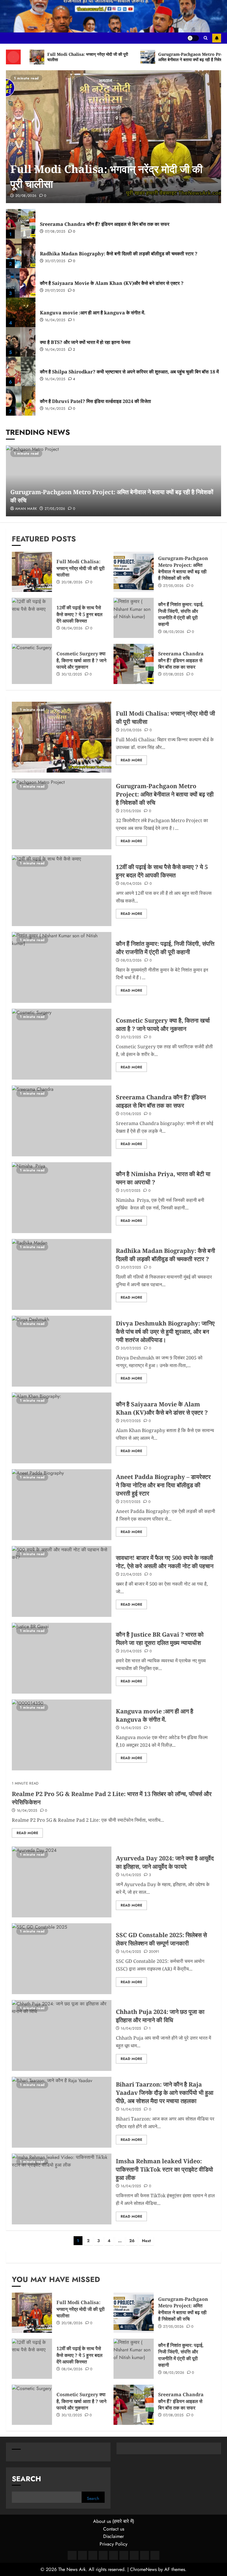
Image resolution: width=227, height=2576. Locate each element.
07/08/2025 (55, 232)
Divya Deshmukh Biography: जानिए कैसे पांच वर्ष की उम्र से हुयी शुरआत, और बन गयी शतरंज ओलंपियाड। (165, 1332)
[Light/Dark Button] (193, 38)
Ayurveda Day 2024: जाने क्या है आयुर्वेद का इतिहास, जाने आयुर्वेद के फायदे (165, 1862)
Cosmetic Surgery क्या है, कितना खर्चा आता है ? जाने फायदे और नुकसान (81, 660)
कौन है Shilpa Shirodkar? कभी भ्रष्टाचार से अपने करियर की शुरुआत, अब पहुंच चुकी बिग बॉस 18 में (129, 372)
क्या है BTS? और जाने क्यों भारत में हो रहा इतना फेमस (85, 342)
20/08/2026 (26, 196)
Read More (131, 760)
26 (132, 2241)
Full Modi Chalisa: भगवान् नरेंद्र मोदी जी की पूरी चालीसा (81, 568)
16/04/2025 (55, 320)
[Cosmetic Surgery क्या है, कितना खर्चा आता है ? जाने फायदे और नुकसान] (32, 664)
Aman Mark (26, 509)
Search (26, 2479)
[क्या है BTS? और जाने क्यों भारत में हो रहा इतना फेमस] (21, 342)
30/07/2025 (55, 261)
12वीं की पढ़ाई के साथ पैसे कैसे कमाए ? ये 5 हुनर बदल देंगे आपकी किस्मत (80, 614)
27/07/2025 (131, 1502)
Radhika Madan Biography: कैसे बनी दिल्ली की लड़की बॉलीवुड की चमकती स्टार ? (119, 254)
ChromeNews (143, 2569)
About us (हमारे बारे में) (114, 2521)
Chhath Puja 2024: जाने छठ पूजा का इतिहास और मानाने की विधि (160, 2016)
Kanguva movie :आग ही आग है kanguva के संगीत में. (93, 313)
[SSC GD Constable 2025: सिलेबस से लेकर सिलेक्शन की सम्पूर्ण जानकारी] (62, 1959)
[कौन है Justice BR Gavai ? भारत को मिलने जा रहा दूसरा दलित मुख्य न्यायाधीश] (62, 1658)
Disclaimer (113, 2536)
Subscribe (217, 38)
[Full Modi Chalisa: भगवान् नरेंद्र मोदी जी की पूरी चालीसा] (113, 137)
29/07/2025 (55, 291)
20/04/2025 (131, 1651)
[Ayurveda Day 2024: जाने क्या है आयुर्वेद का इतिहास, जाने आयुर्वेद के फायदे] (62, 1882)
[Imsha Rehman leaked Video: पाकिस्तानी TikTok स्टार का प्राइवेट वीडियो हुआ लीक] (62, 2189)
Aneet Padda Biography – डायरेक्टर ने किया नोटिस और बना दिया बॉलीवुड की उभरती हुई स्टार (163, 1485)
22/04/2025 (131, 1575)
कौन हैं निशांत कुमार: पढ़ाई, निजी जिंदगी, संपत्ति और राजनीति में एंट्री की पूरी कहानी (181, 614)
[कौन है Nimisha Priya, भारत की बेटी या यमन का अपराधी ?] (62, 1198)
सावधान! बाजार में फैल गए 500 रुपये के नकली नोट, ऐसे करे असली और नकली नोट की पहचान (165, 1562)
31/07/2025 (131, 1191)
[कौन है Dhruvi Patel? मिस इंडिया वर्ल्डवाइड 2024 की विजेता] (21, 401)
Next (146, 2241)
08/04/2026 (72, 629)
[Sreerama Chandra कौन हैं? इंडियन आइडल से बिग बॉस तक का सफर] (21, 224)
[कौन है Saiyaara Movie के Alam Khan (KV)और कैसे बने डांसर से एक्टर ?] (21, 283)
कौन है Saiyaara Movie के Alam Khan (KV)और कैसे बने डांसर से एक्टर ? (112, 283)
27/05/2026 (55, 509)
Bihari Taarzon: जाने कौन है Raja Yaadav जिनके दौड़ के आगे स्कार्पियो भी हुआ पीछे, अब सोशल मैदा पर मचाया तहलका (165, 2093)
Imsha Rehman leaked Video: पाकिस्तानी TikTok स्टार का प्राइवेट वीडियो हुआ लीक (164, 2169)
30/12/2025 (72, 675)
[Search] (206, 38)
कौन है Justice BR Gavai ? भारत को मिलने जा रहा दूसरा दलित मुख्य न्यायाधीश (160, 1639)
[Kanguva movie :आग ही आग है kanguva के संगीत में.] (21, 312)
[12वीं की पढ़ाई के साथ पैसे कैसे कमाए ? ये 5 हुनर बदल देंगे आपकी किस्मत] (32, 618)
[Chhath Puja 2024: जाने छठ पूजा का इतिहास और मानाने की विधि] (62, 2035)
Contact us (114, 2529)
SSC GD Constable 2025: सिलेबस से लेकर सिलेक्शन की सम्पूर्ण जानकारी (161, 1939)
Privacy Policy (113, 2544)
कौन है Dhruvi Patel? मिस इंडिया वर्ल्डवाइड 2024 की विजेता (95, 401)
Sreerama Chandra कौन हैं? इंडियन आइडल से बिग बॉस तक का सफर (105, 224)
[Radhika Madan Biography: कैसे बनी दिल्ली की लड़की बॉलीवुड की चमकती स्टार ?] (21, 253)
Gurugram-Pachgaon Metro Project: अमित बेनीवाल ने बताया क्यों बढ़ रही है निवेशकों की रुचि (183, 568)
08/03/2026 (174, 632)
